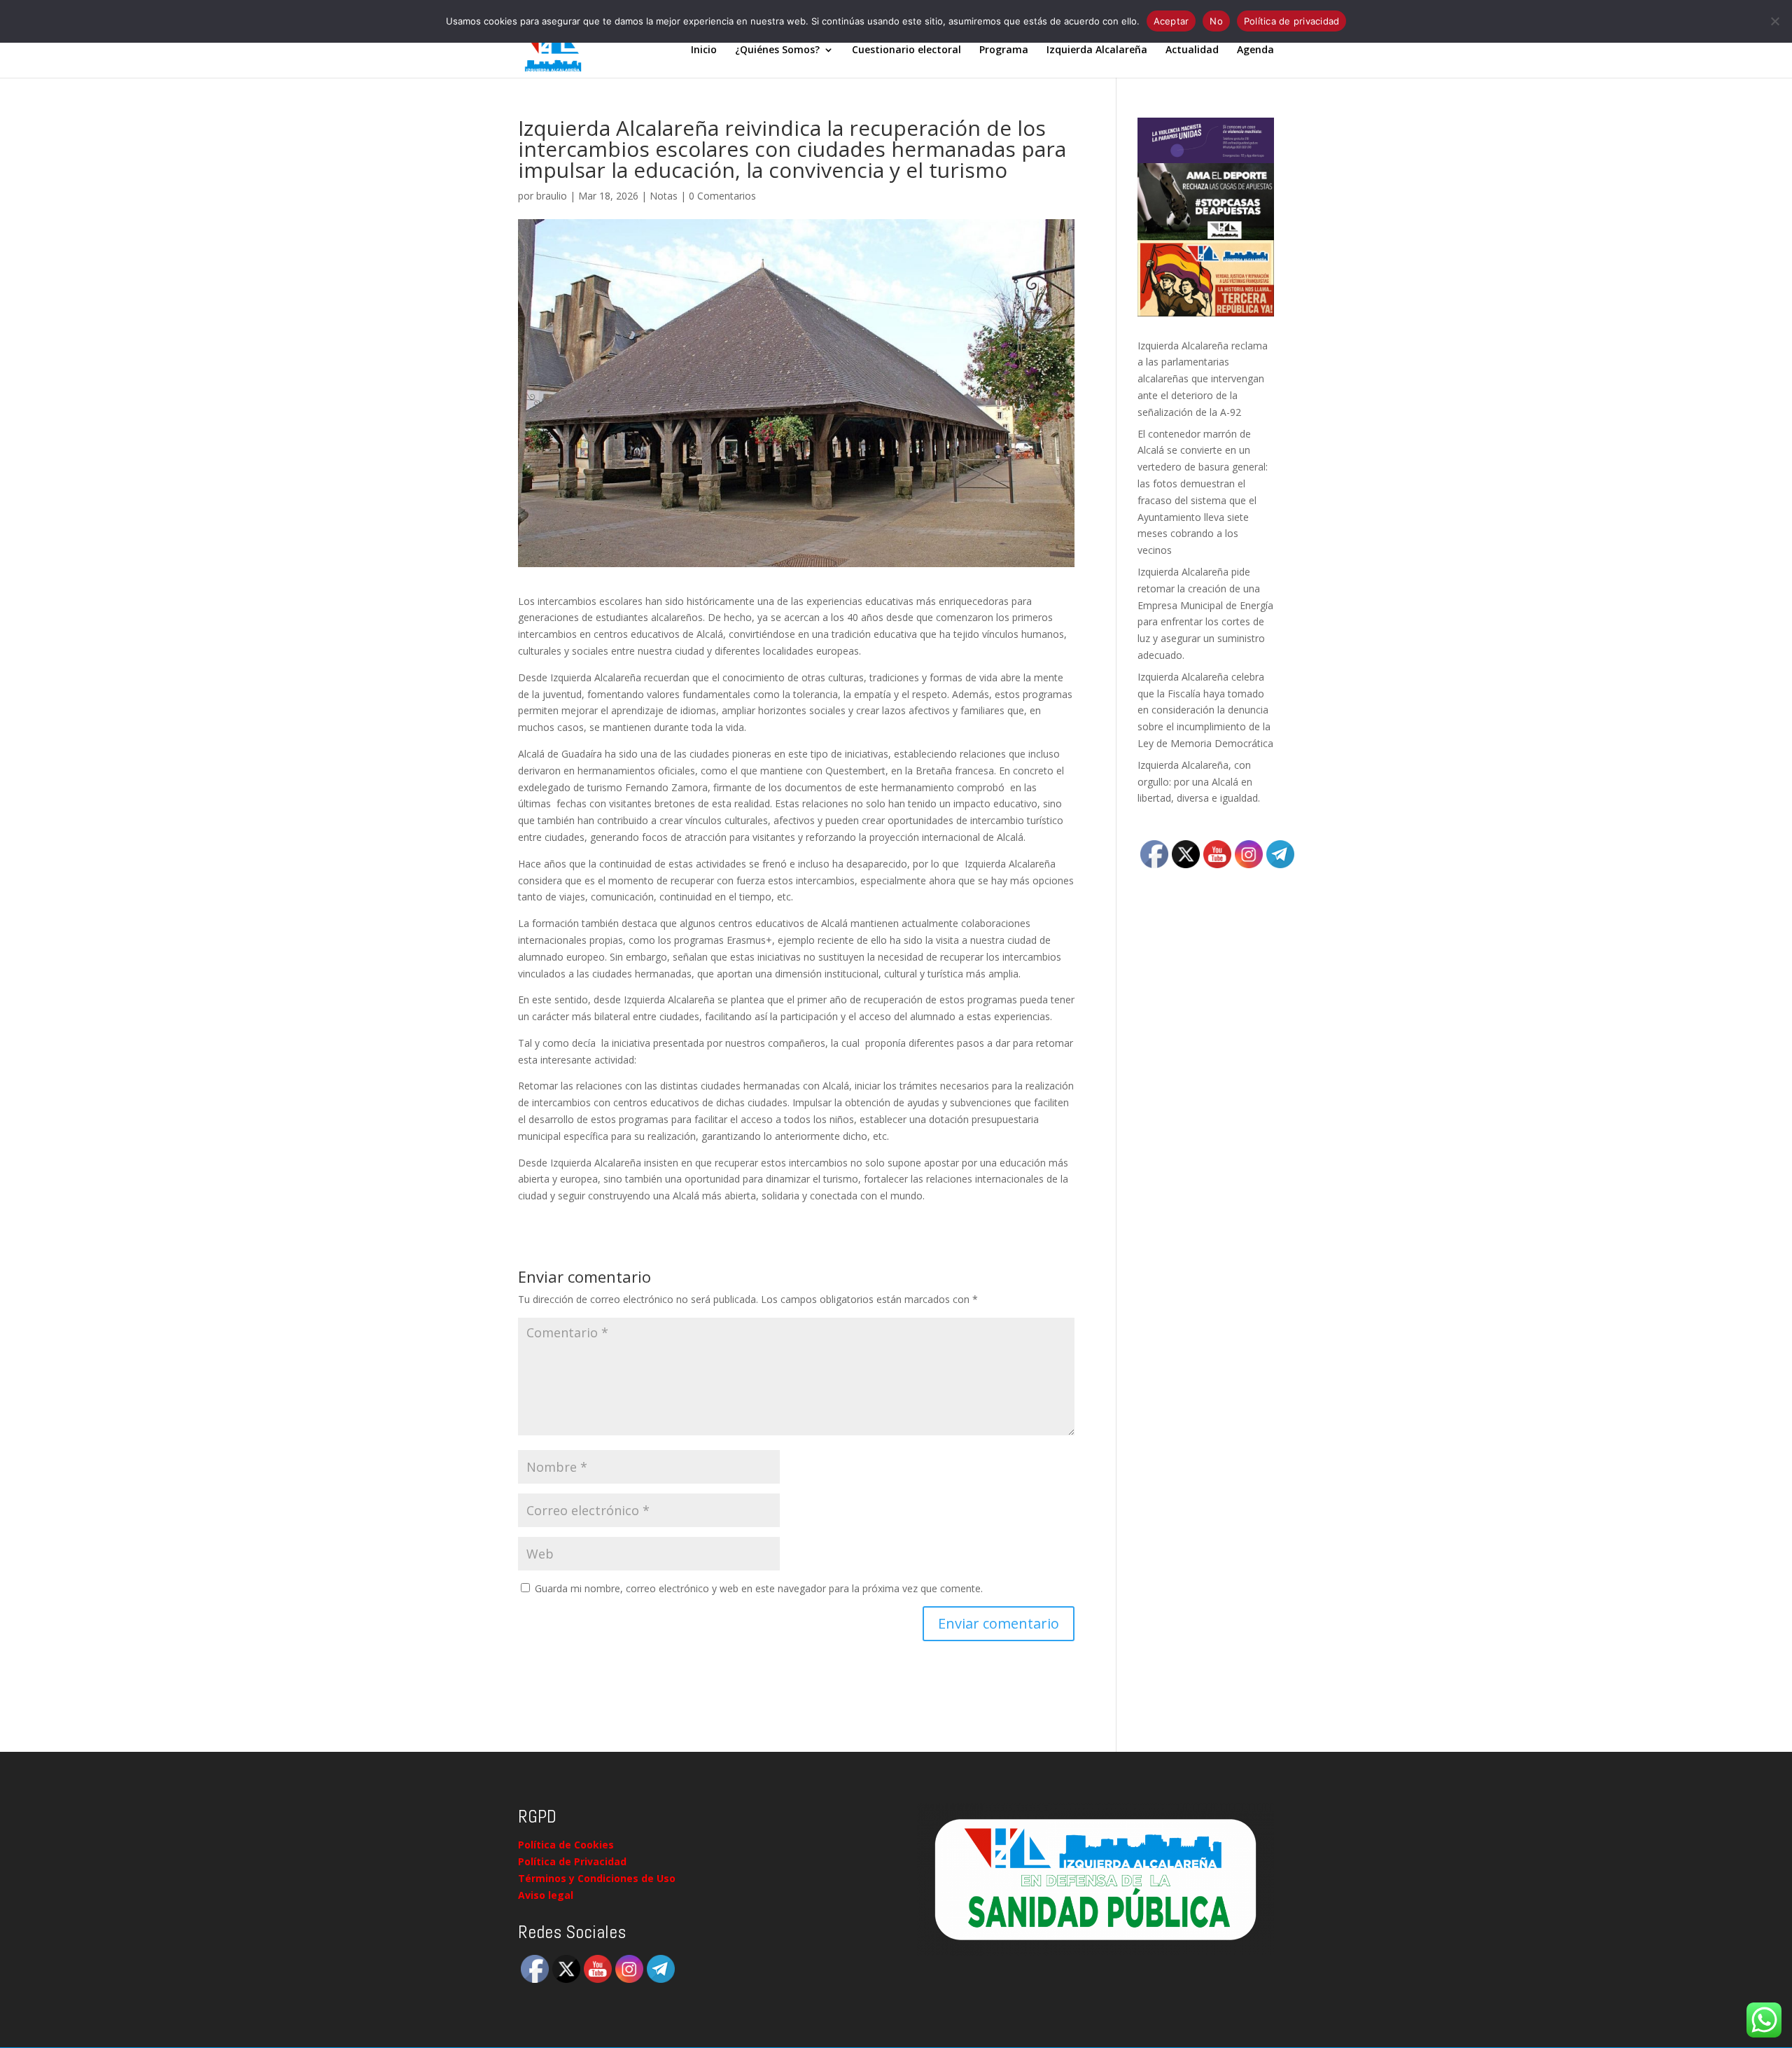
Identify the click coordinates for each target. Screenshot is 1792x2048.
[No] (1774, 21)
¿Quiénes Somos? (777, 50)
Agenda (1255, 50)
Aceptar (1171, 21)
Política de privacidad (1292, 21)
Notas (664, 196)
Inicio (704, 50)
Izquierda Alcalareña (1097, 50)
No (1216, 21)
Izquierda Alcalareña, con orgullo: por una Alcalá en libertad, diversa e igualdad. (1199, 782)
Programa (1004, 50)
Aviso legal (546, 1895)
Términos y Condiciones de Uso (597, 1878)
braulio (552, 196)
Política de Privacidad (572, 1861)
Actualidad (1192, 50)
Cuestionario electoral (906, 50)
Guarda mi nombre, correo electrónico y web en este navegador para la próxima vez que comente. (759, 1588)
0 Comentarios (722, 196)
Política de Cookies (566, 1845)
